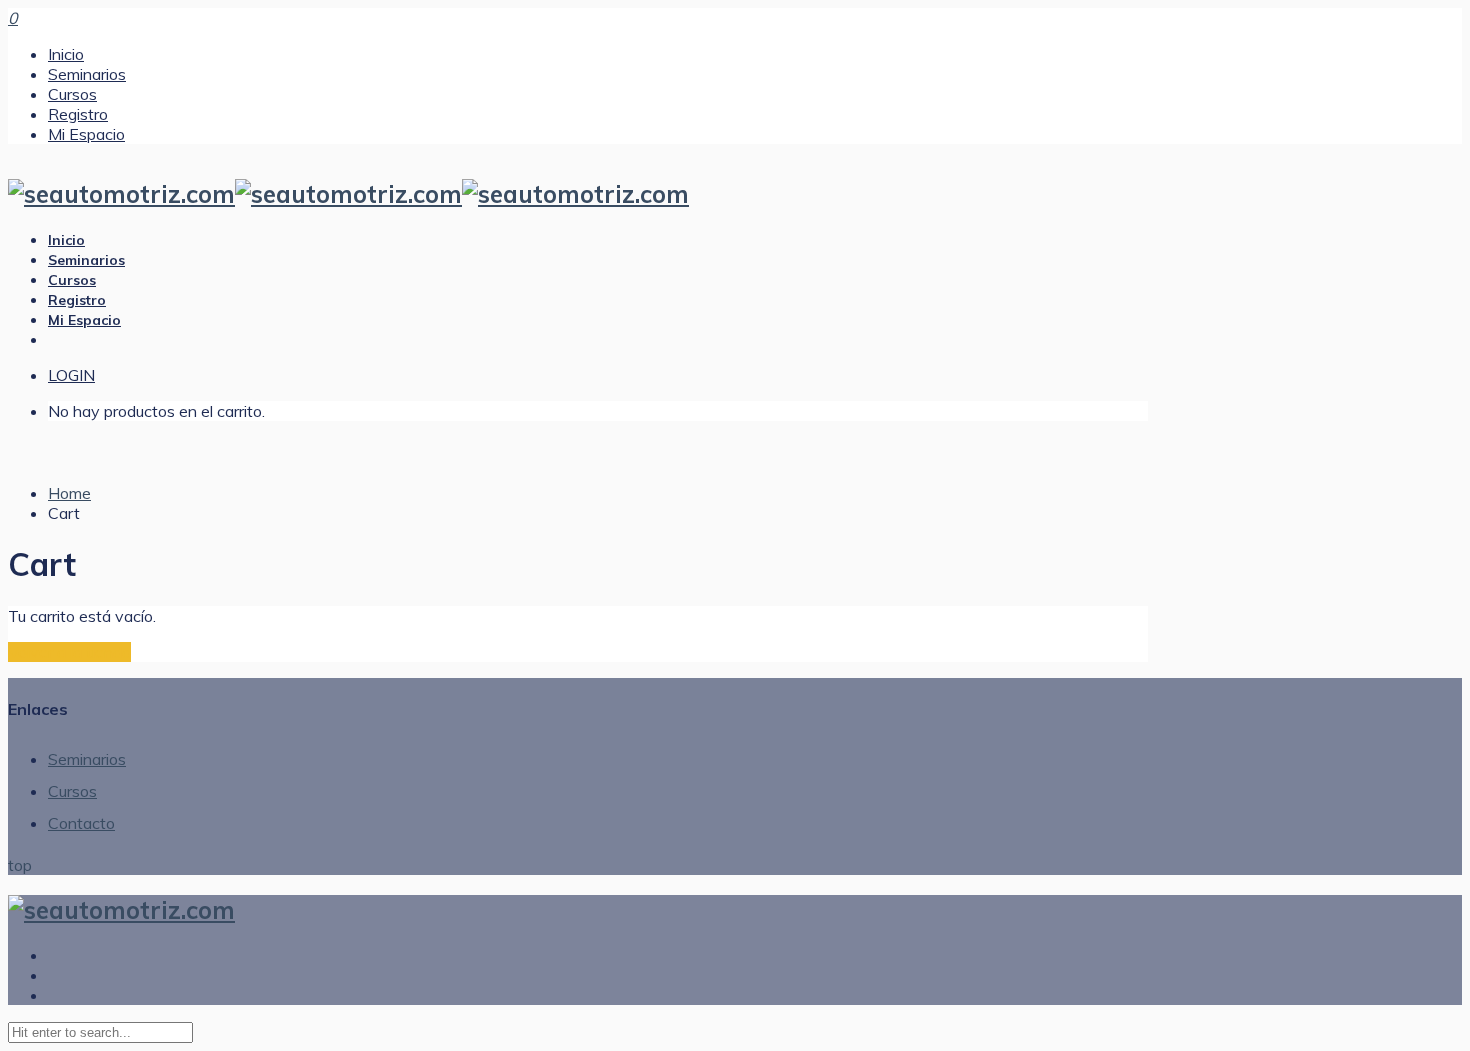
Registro (78, 114)
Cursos (72, 94)
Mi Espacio (86, 134)
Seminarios (87, 74)
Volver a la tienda (69, 652)
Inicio (66, 54)
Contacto (81, 823)
